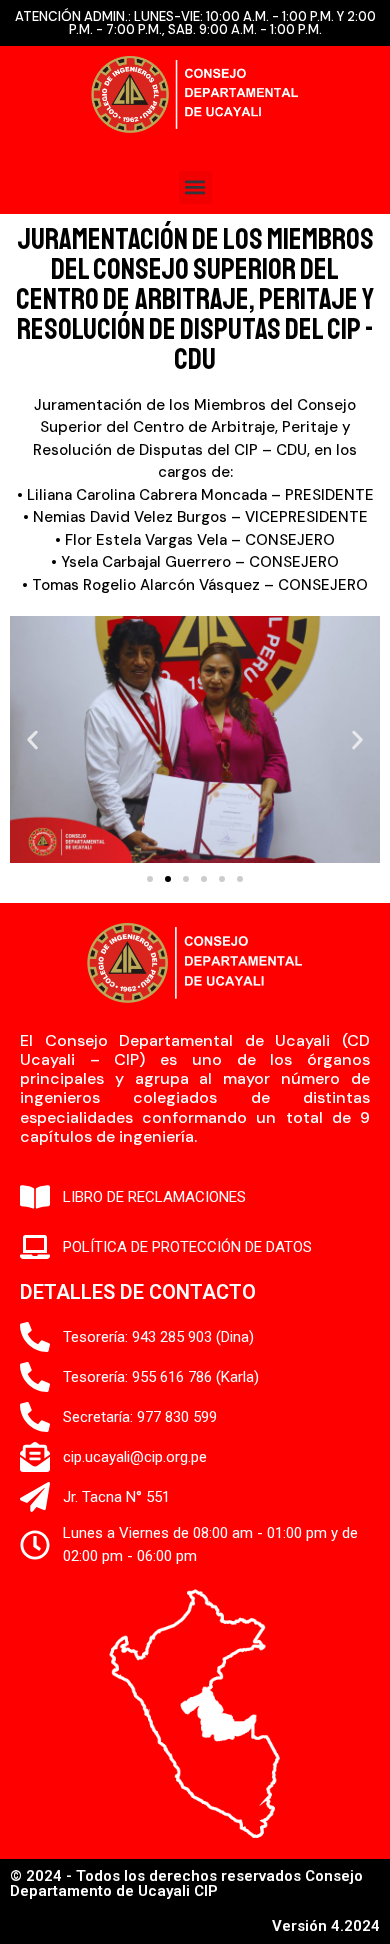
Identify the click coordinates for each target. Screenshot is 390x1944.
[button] (195, 187)
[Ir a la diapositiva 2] (168, 879)
